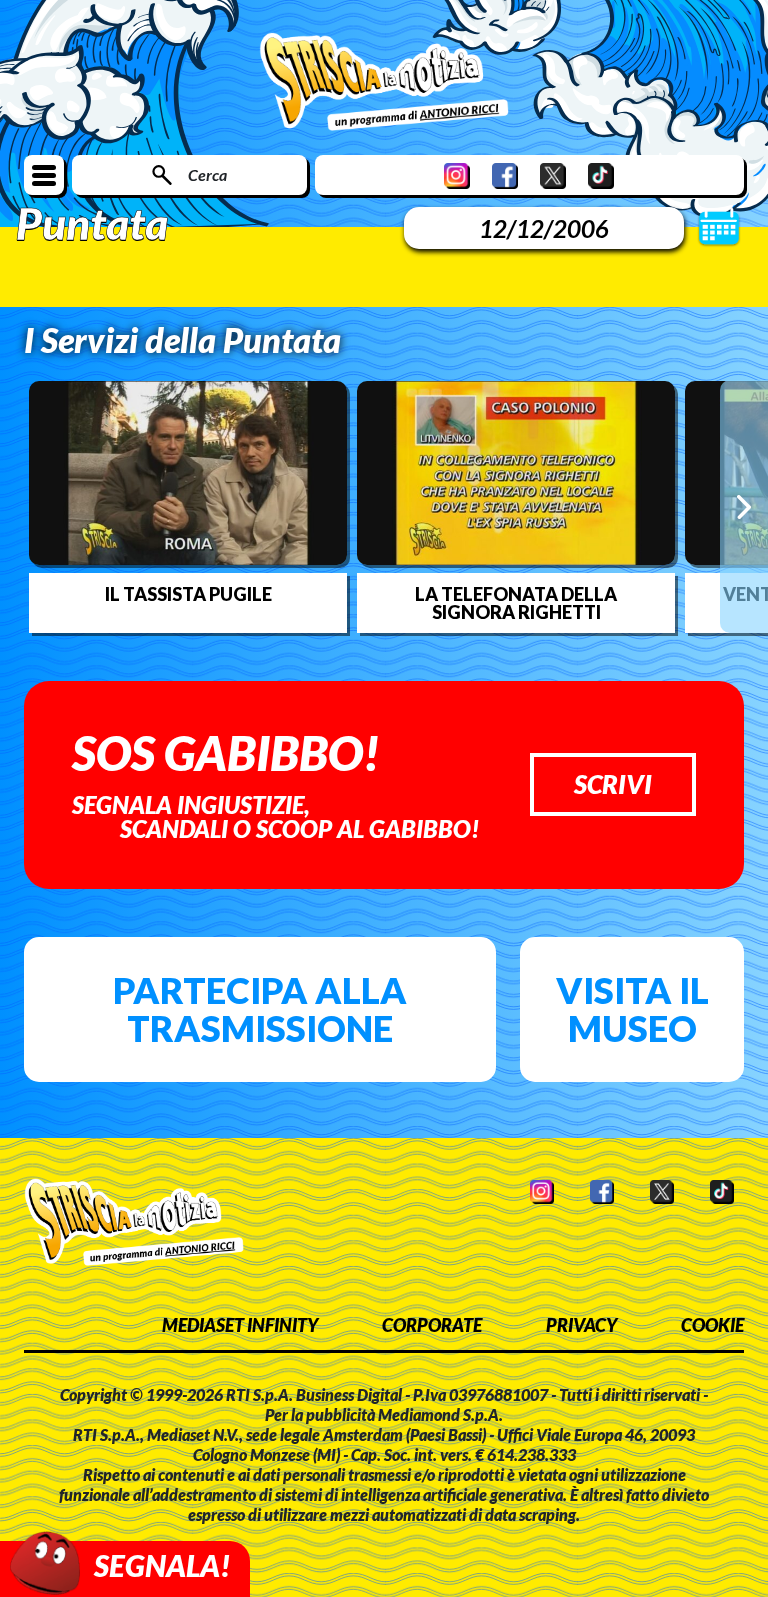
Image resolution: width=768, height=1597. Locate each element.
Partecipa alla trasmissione (260, 1009)
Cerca (207, 174)
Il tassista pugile (188, 594)
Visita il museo (632, 1009)
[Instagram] (457, 175)
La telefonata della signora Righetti (516, 603)
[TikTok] (601, 175)
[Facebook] (505, 175)
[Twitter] (553, 175)
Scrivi (613, 784)
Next (744, 506)
